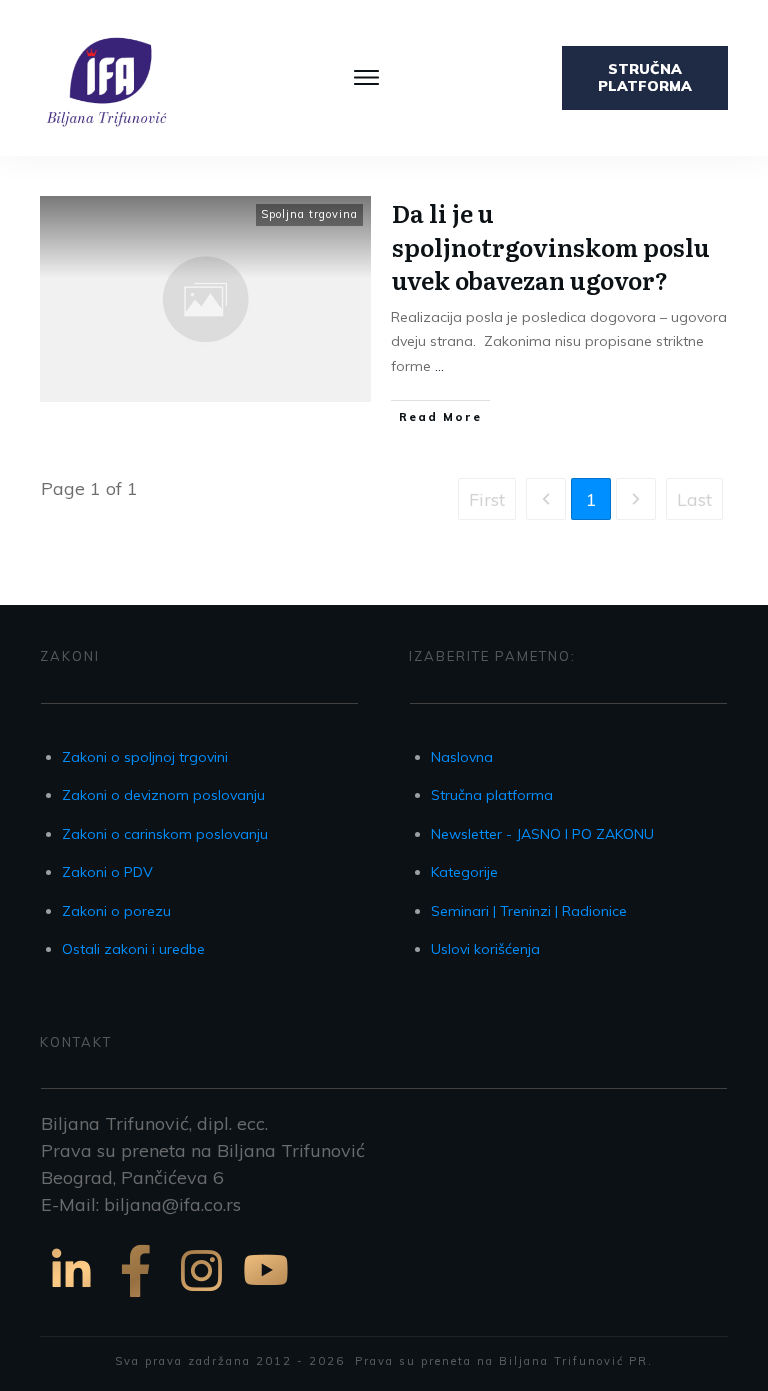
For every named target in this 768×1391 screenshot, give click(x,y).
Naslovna (462, 757)
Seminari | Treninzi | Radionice (529, 911)
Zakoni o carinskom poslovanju (165, 834)
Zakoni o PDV (107, 872)
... (439, 366)
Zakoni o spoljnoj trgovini (145, 757)
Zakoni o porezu (116, 911)
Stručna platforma (492, 795)
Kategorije (464, 872)
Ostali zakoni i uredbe (133, 949)
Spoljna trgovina (309, 214)
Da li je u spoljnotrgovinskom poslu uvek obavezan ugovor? (551, 246)
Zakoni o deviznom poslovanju (163, 795)
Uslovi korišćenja (485, 949)
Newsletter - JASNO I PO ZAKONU (542, 834)
